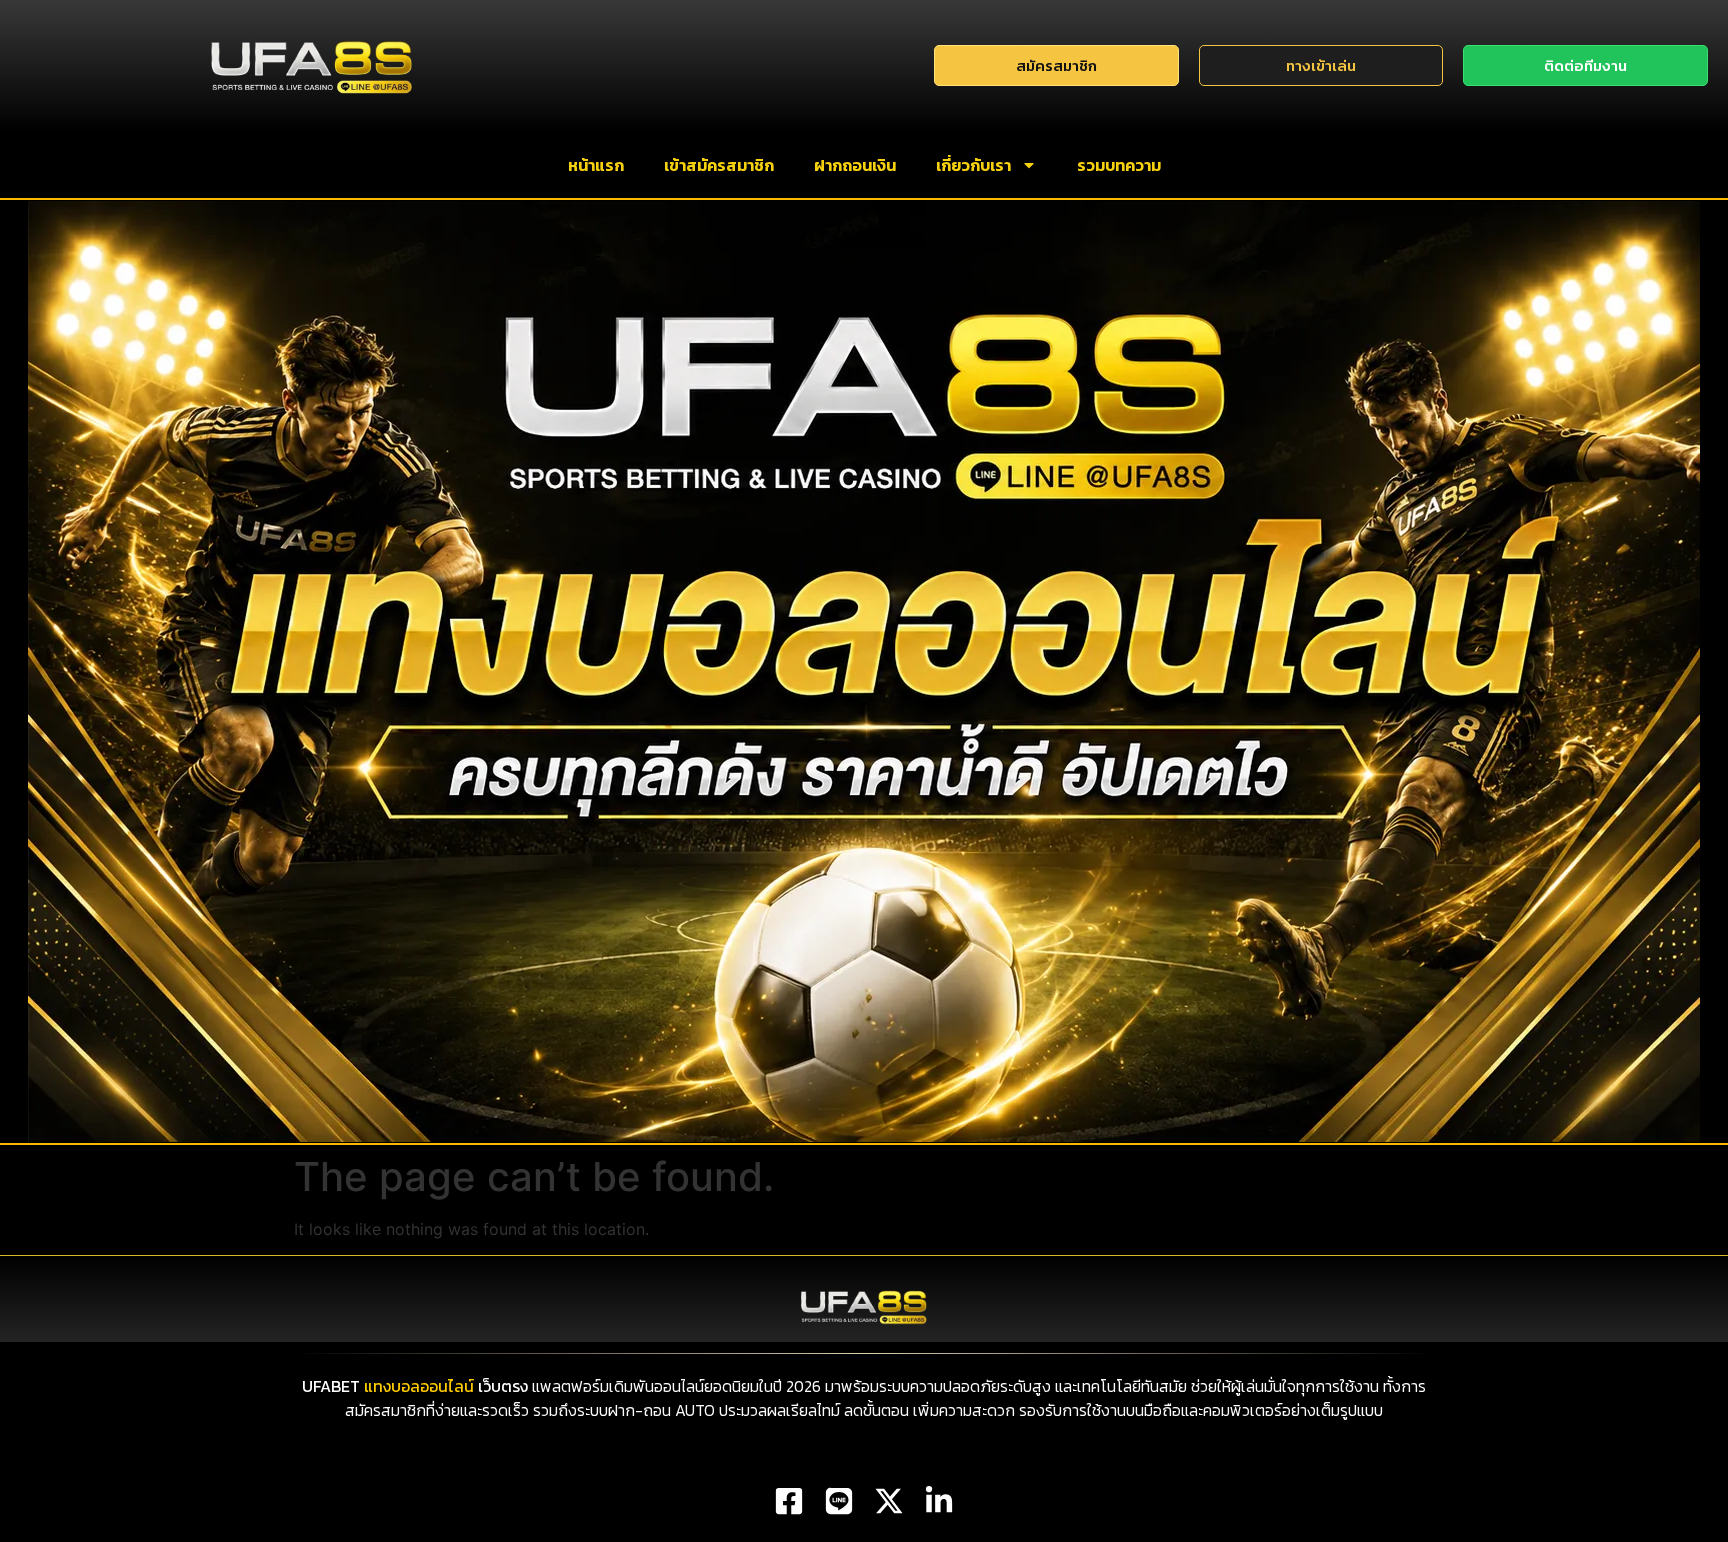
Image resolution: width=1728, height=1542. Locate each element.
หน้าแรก (596, 165)
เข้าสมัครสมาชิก (719, 165)
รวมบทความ (1119, 165)
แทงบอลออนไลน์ (419, 1386)
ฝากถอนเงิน (855, 165)
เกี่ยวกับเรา (973, 165)
